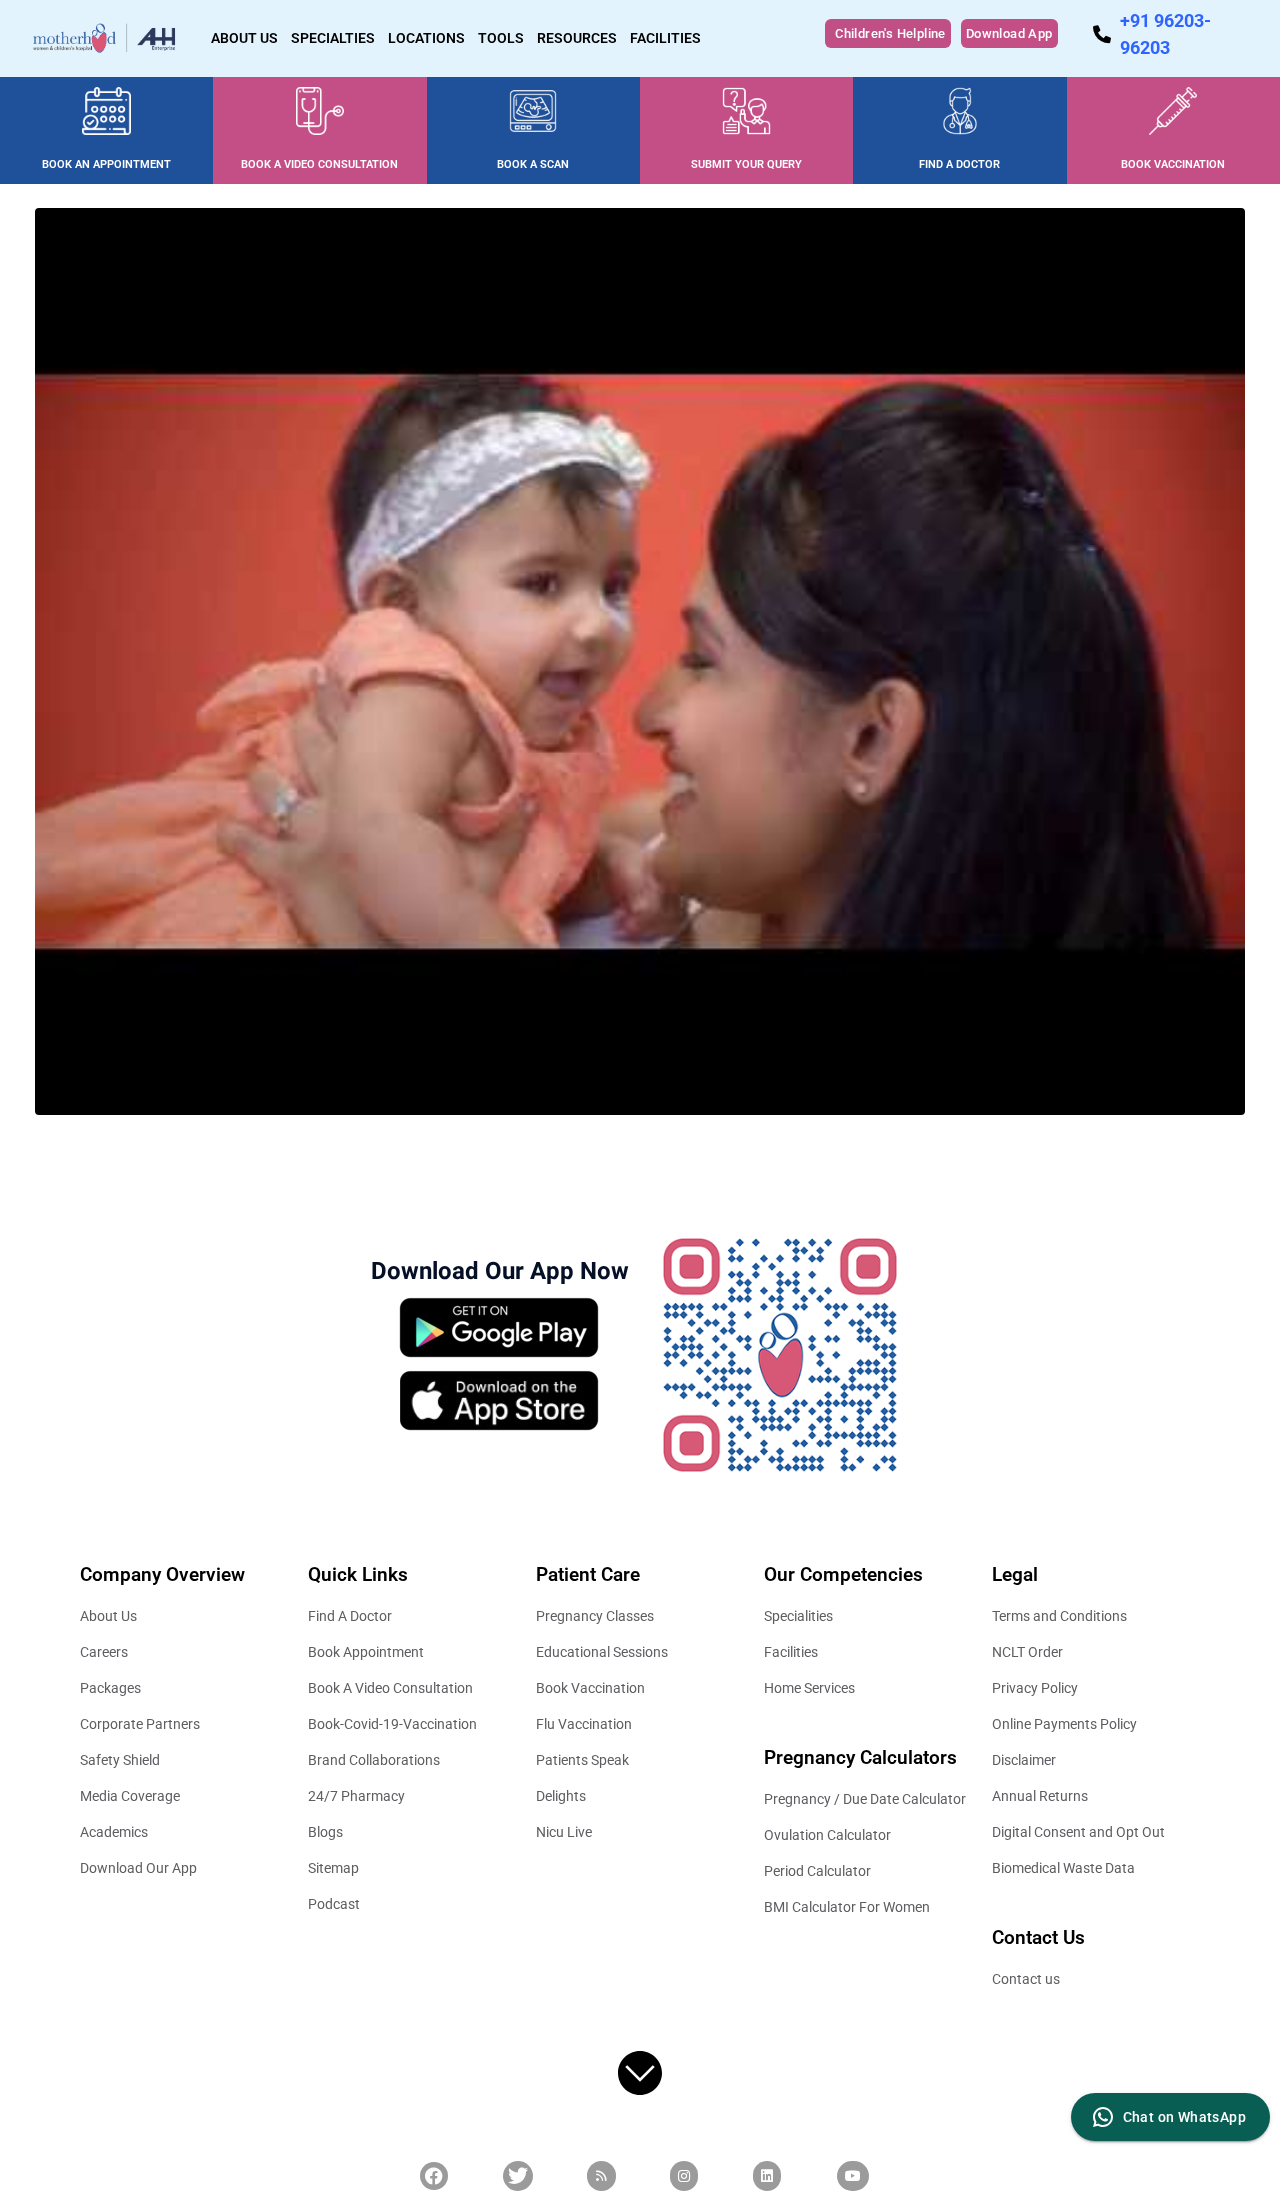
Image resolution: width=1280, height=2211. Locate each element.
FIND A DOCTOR (959, 164)
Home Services (809, 1688)
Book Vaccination (590, 1688)
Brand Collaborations (374, 1760)
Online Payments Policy (1064, 1724)
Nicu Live (564, 1832)
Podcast (334, 1904)
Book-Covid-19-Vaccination (392, 1724)
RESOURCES (577, 38)
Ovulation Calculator (827, 1835)
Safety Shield (120, 1760)
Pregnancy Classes (595, 1616)
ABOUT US (244, 38)
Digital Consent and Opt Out (1078, 1832)
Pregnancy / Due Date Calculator (865, 1799)
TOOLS (501, 38)
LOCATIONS (426, 38)
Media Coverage (130, 1796)
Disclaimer (1024, 1760)
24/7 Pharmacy (356, 1796)
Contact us (1026, 1979)
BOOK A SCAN (533, 164)
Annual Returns (1040, 1796)
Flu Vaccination (584, 1724)
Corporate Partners (140, 1724)
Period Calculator (817, 1871)
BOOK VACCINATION (1173, 164)
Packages (110, 1688)
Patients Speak (582, 1760)
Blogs (325, 1832)
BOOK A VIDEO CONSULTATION (319, 164)
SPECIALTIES (333, 38)
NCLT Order (1027, 1652)
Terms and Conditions (1059, 1616)
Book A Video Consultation (390, 1688)
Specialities (798, 1616)
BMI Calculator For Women (847, 1907)
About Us (108, 1616)
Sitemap (333, 1868)
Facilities (791, 1652)
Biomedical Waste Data (1063, 1868)
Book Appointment (366, 1652)
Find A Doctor (350, 1616)
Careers (104, 1652)
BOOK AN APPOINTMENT (106, 164)
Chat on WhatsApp (1184, 2117)
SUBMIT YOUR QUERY (746, 164)
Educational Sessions (602, 1652)
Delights (561, 1796)
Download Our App (138, 1868)
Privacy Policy (1035, 1688)
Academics (114, 1832)
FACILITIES (665, 38)
